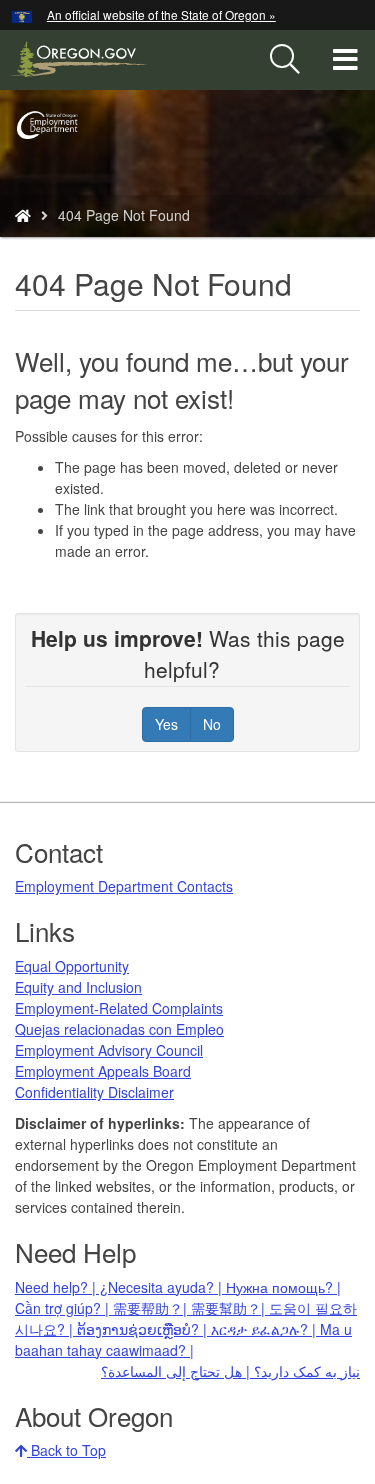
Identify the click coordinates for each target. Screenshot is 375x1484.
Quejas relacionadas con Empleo (119, 1029)
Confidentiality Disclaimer (94, 1092)
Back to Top (66, 1450)
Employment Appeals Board (103, 1071)
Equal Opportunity (72, 966)
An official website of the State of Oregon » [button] (161, 14)
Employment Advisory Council (109, 1050)
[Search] (285, 60)
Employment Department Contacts (124, 886)
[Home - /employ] (23, 215)
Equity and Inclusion (78, 987)
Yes (166, 724)
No (212, 724)
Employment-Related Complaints (119, 1008)
